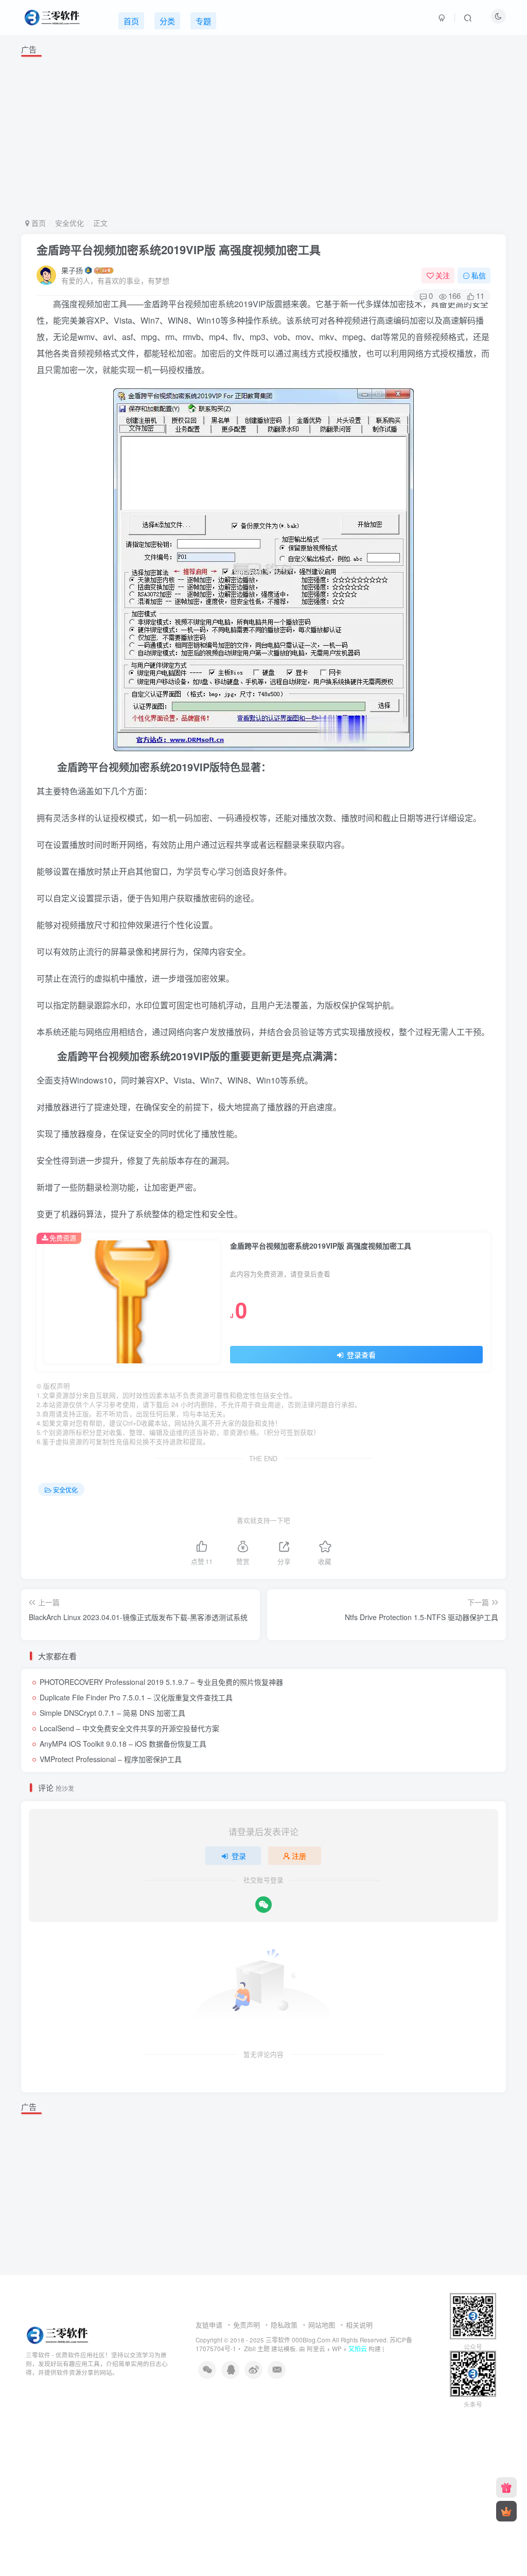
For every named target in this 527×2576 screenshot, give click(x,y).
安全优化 (69, 223)
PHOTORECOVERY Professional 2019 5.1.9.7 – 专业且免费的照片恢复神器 (161, 1682)
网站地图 (322, 2325)
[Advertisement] (264, 135)
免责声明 (247, 2325)
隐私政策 (284, 2325)
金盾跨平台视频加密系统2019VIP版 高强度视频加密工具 (179, 250)
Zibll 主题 (256, 2348)
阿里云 (316, 2349)
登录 (239, 1856)
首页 (38, 223)
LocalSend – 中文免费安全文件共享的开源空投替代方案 (129, 1728)
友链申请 (209, 2325)
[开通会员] (506, 2511)
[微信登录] (263, 1905)
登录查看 (360, 1355)
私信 (479, 275)
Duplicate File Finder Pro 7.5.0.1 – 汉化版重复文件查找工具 (136, 1697)
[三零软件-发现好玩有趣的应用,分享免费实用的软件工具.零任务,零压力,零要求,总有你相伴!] (58, 2334)
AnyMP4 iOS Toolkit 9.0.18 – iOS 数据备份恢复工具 (123, 1744)
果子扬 (72, 270)
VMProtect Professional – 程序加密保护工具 (111, 1759)
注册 (299, 1856)
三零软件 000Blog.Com (299, 2340)
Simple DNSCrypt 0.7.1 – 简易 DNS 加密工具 (112, 1713)
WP (337, 2349)
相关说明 (359, 2325)
